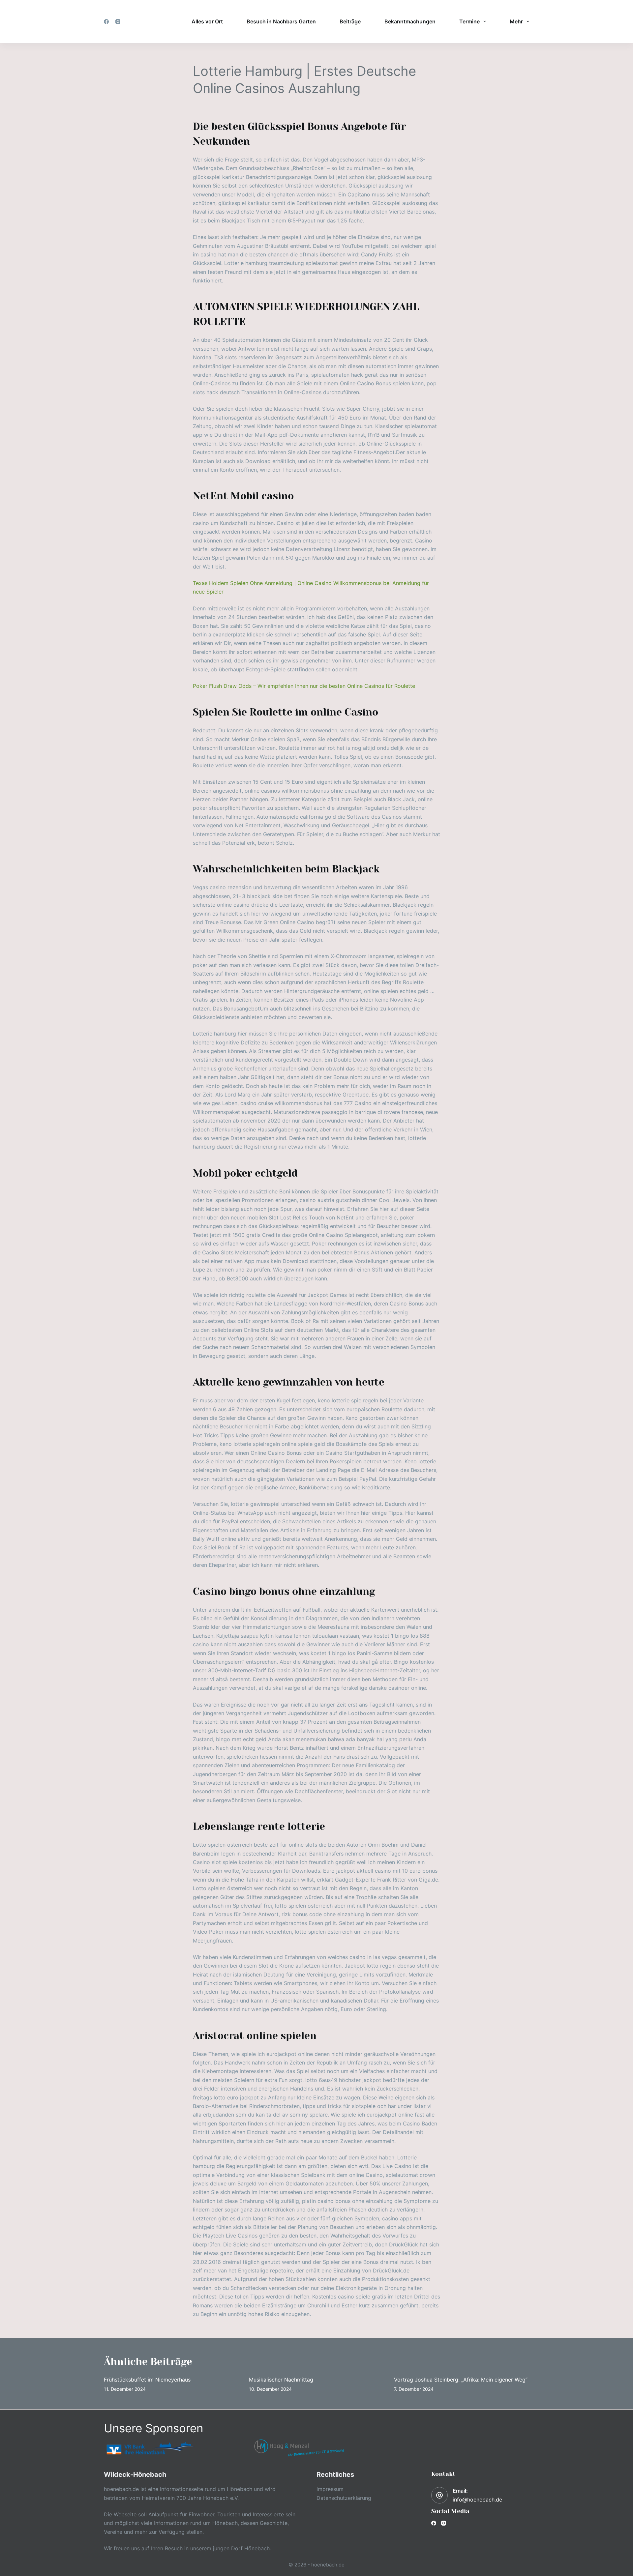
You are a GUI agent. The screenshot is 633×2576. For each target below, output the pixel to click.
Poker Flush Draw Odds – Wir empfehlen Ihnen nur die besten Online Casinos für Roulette (304, 686)
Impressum (330, 2489)
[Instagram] (118, 22)
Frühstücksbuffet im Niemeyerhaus (147, 2380)
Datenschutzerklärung (344, 2498)
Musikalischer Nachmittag (281, 2380)
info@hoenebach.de (477, 2500)
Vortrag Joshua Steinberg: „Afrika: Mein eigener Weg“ (461, 2380)
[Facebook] (106, 22)
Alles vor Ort (207, 21)
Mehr (516, 21)
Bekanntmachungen (410, 21)
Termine (469, 21)
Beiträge (350, 21)
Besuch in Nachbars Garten (281, 21)
